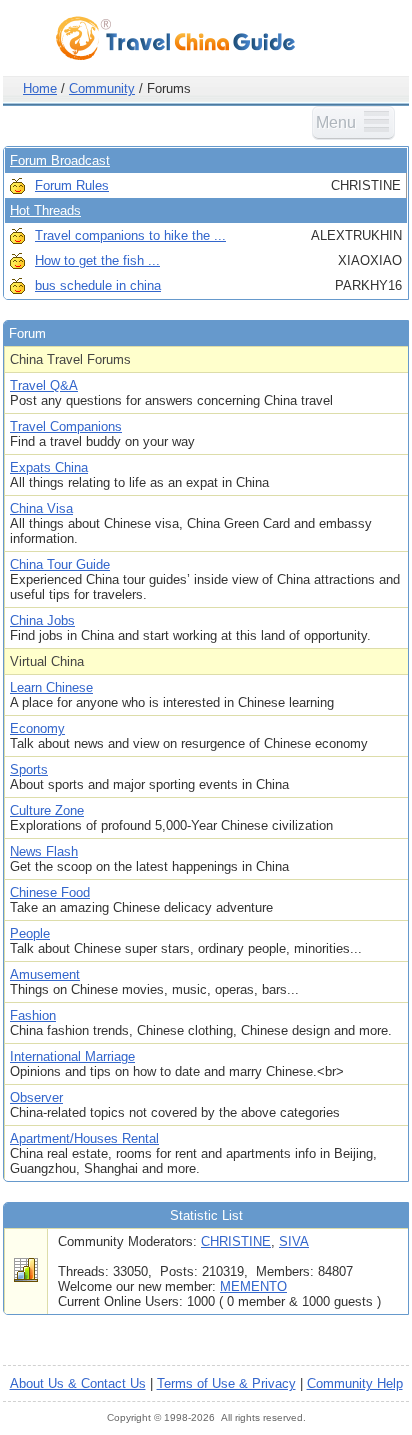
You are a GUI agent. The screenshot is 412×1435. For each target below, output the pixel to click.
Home (40, 88)
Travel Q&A (44, 385)
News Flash (44, 851)
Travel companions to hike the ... (130, 235)
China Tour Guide (60, 564)
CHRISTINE (236, 1241)
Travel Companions (66, 426)
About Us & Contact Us (78, 1383)
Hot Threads (45, 210)
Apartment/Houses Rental (84, 1138)
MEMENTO (253, 1286)
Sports (29, 769)
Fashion (33, 1015)
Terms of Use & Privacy (226, 1383)
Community (102, 88)
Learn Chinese (51, 687)
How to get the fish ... (97, 260)
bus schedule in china (98, 285)
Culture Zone (47, 810)
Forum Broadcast (60, 160)
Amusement (45, 974)
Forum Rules (72, 185)
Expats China (49, 467)
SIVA (294, 1241)
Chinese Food (50, 892)
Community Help (355, 1383)
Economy (37, 728)
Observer (36, 1097)
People (30, 933)
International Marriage (72, 1056)
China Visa (41, 508)
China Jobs (42, 620)
